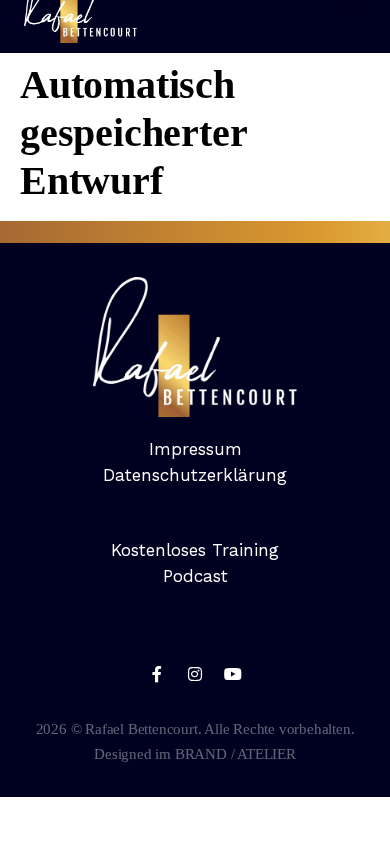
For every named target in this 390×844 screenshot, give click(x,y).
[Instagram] (195, 674)
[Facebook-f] (157, 674)
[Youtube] (233, 674)
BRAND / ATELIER (235, 754)
